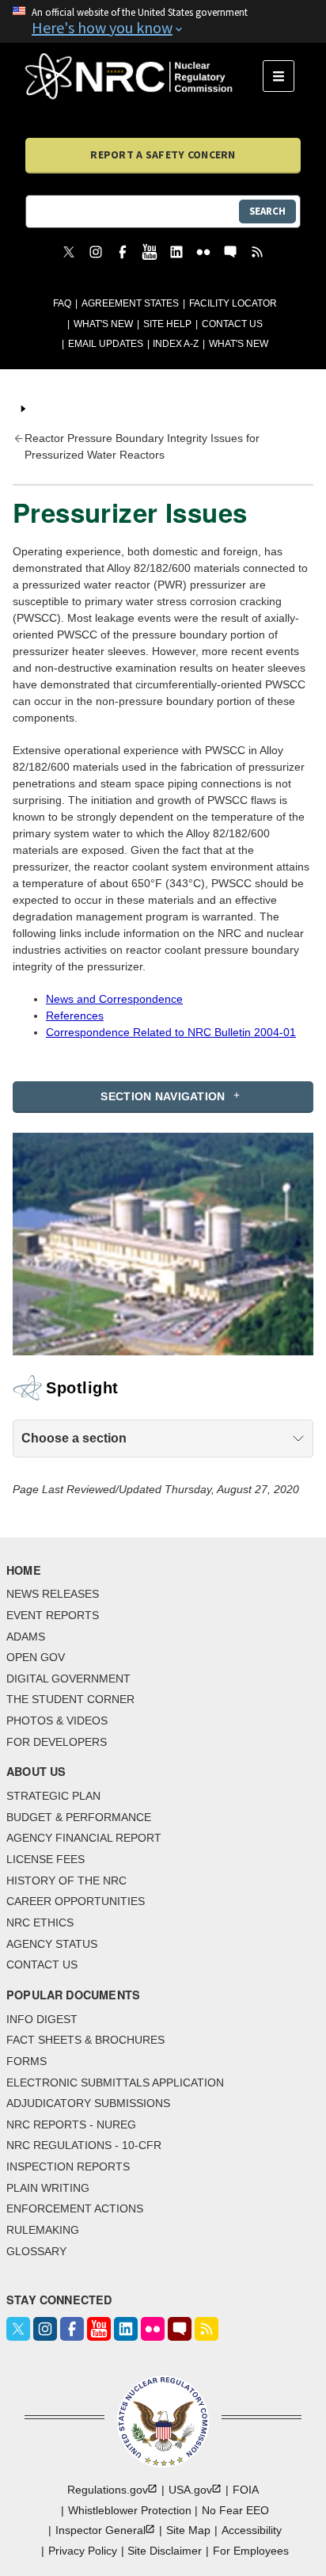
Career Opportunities (76, 1901)
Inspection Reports (68, 2166)
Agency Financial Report (84, 1838)
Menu (284, 76)
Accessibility (252, 2530)
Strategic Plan (53, 1796)
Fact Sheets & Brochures (85, 2040)
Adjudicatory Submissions (88, 2103)
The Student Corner (70, 1699)
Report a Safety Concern (163, 154)
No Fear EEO (235, 2510)
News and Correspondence (114, 999)
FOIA (246, 2490)
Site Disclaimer (165, 2551)
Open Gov (36, 1657)
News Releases (53, 1594)
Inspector (100, 2530)
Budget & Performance (79, 1817)
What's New (103, 324)
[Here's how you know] (163, 21)
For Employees (251, 2551)
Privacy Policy (83, 2551)
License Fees (45, 1859)
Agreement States (130, 303)
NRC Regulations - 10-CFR (84, 2145)
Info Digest (42, 2019)
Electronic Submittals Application (115, 2083)
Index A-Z (176, 344)
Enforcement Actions (75, 2208)
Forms (27, 2061)
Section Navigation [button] (163, 1096)
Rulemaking (43, 2230)
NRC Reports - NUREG (71, 2124)
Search (267, 211)
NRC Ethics (40, 1922)
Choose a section (74, 1438)
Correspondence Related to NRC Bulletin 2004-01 (171, 1032)
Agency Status (52, 1944)
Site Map (188, 2530)
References (75, 1016)
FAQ (62, 303)
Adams (26, 1637)
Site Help (167, 324)
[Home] (144, 76)
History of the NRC (66, 1881)
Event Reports (53, 1615)
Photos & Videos (57, 1721)
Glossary (36, 2251)
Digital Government (68, 1679)
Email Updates (106, 344)
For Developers (57, 1742)
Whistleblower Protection (130, 2510)
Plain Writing (48, 2188)
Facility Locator (233, 303)
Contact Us (232, 324)
